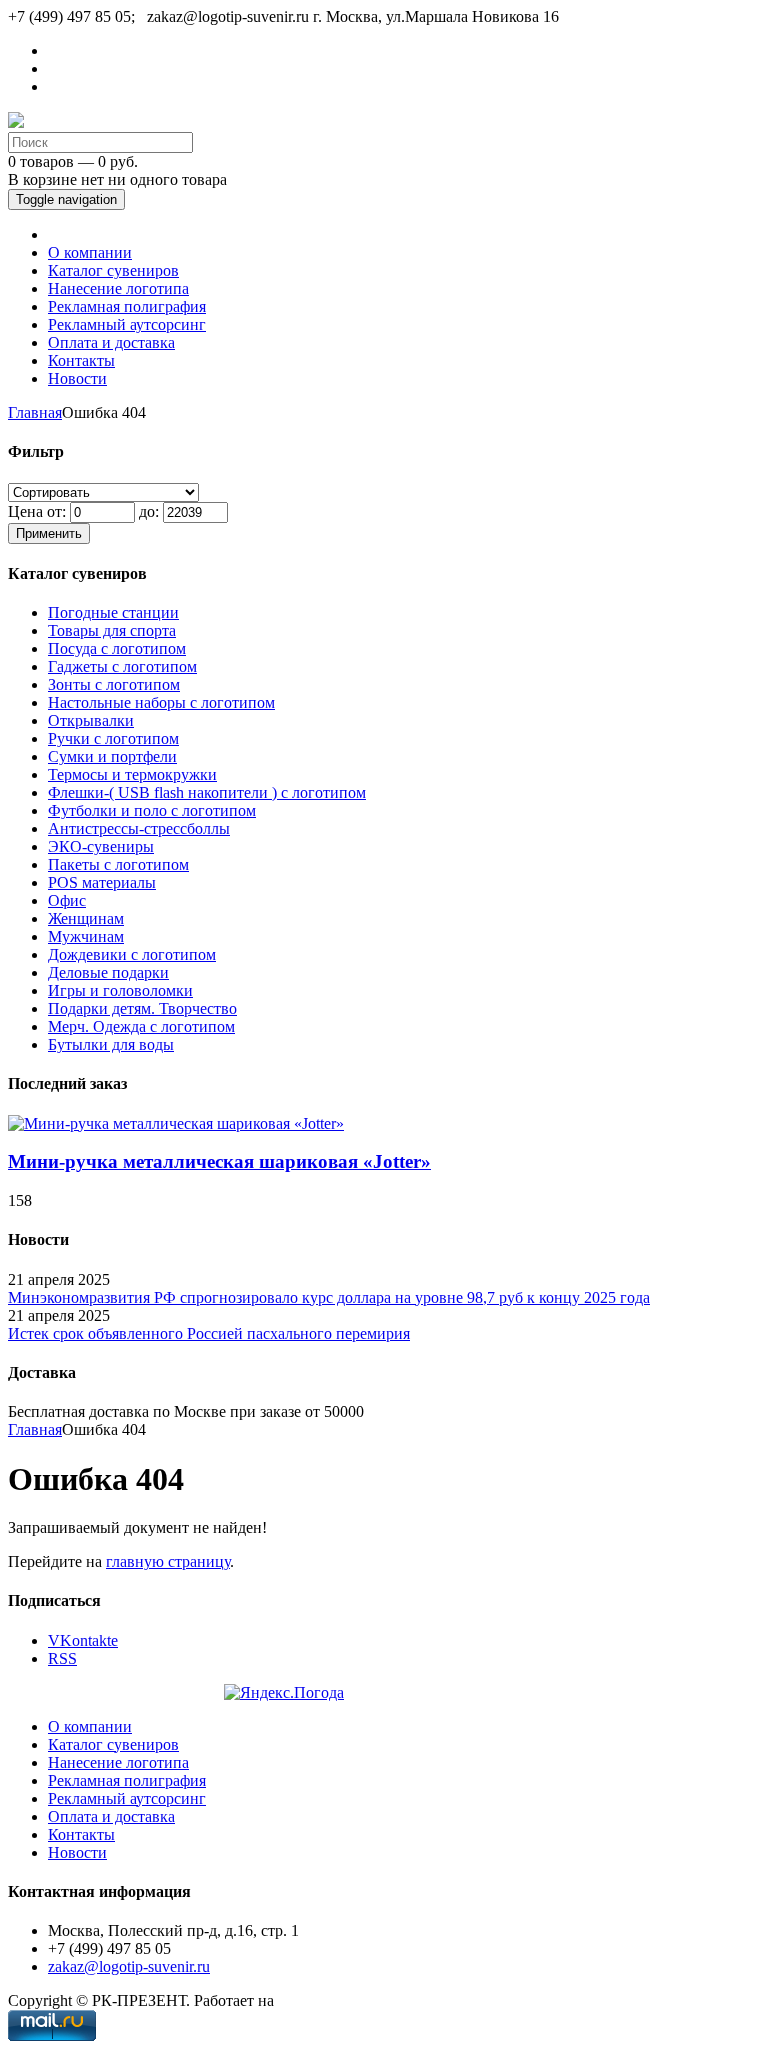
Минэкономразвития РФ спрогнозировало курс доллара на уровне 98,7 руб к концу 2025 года (329, 1297)
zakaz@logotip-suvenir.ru (129, 1966)
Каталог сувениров (113, 1744)
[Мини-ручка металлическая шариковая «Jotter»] (176, 1123)
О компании (90, 1726)
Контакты (81, 1834)
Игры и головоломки (120, 990)
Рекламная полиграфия (127, 1780)
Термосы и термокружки (132, 774)
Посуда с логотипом (117, 648)
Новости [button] (77, 378)
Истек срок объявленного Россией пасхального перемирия (209, 1333)
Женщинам (86, 918)
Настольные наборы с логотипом (161, 702)
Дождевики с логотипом (132, 954)
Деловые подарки (108, 972)
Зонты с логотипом (114, 684)
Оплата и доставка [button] (111, 342)
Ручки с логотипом (113, 738)
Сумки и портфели (112, 756)
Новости (77, 1852)
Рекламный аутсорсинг (127, 1798)
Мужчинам (86, 936)
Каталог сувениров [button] (113, 270)
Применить (49, 533)
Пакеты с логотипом (118, 864)
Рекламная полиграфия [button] (127, 306)
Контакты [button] (81, 360)
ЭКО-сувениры (101, 846)
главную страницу (168, 1561)
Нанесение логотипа (118, 1762)
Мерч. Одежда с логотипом (141, 1026)
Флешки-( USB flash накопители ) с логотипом (207, 792)
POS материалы (102, 882)
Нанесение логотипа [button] (118, 288)
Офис (67, 900)
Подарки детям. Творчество (142, 1008)
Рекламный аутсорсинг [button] (127, 324)
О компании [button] (90, 252)
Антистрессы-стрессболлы (139, 828)
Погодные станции (113, 612)
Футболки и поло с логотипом (152, 810)
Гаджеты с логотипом (122, 666)
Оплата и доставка (111, 1816)
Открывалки (91, 720)
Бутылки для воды (111, 1044)
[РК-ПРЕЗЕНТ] (16, 122)
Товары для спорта (112, 630)
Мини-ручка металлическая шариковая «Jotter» (219, 1161)
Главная (35, 412)
